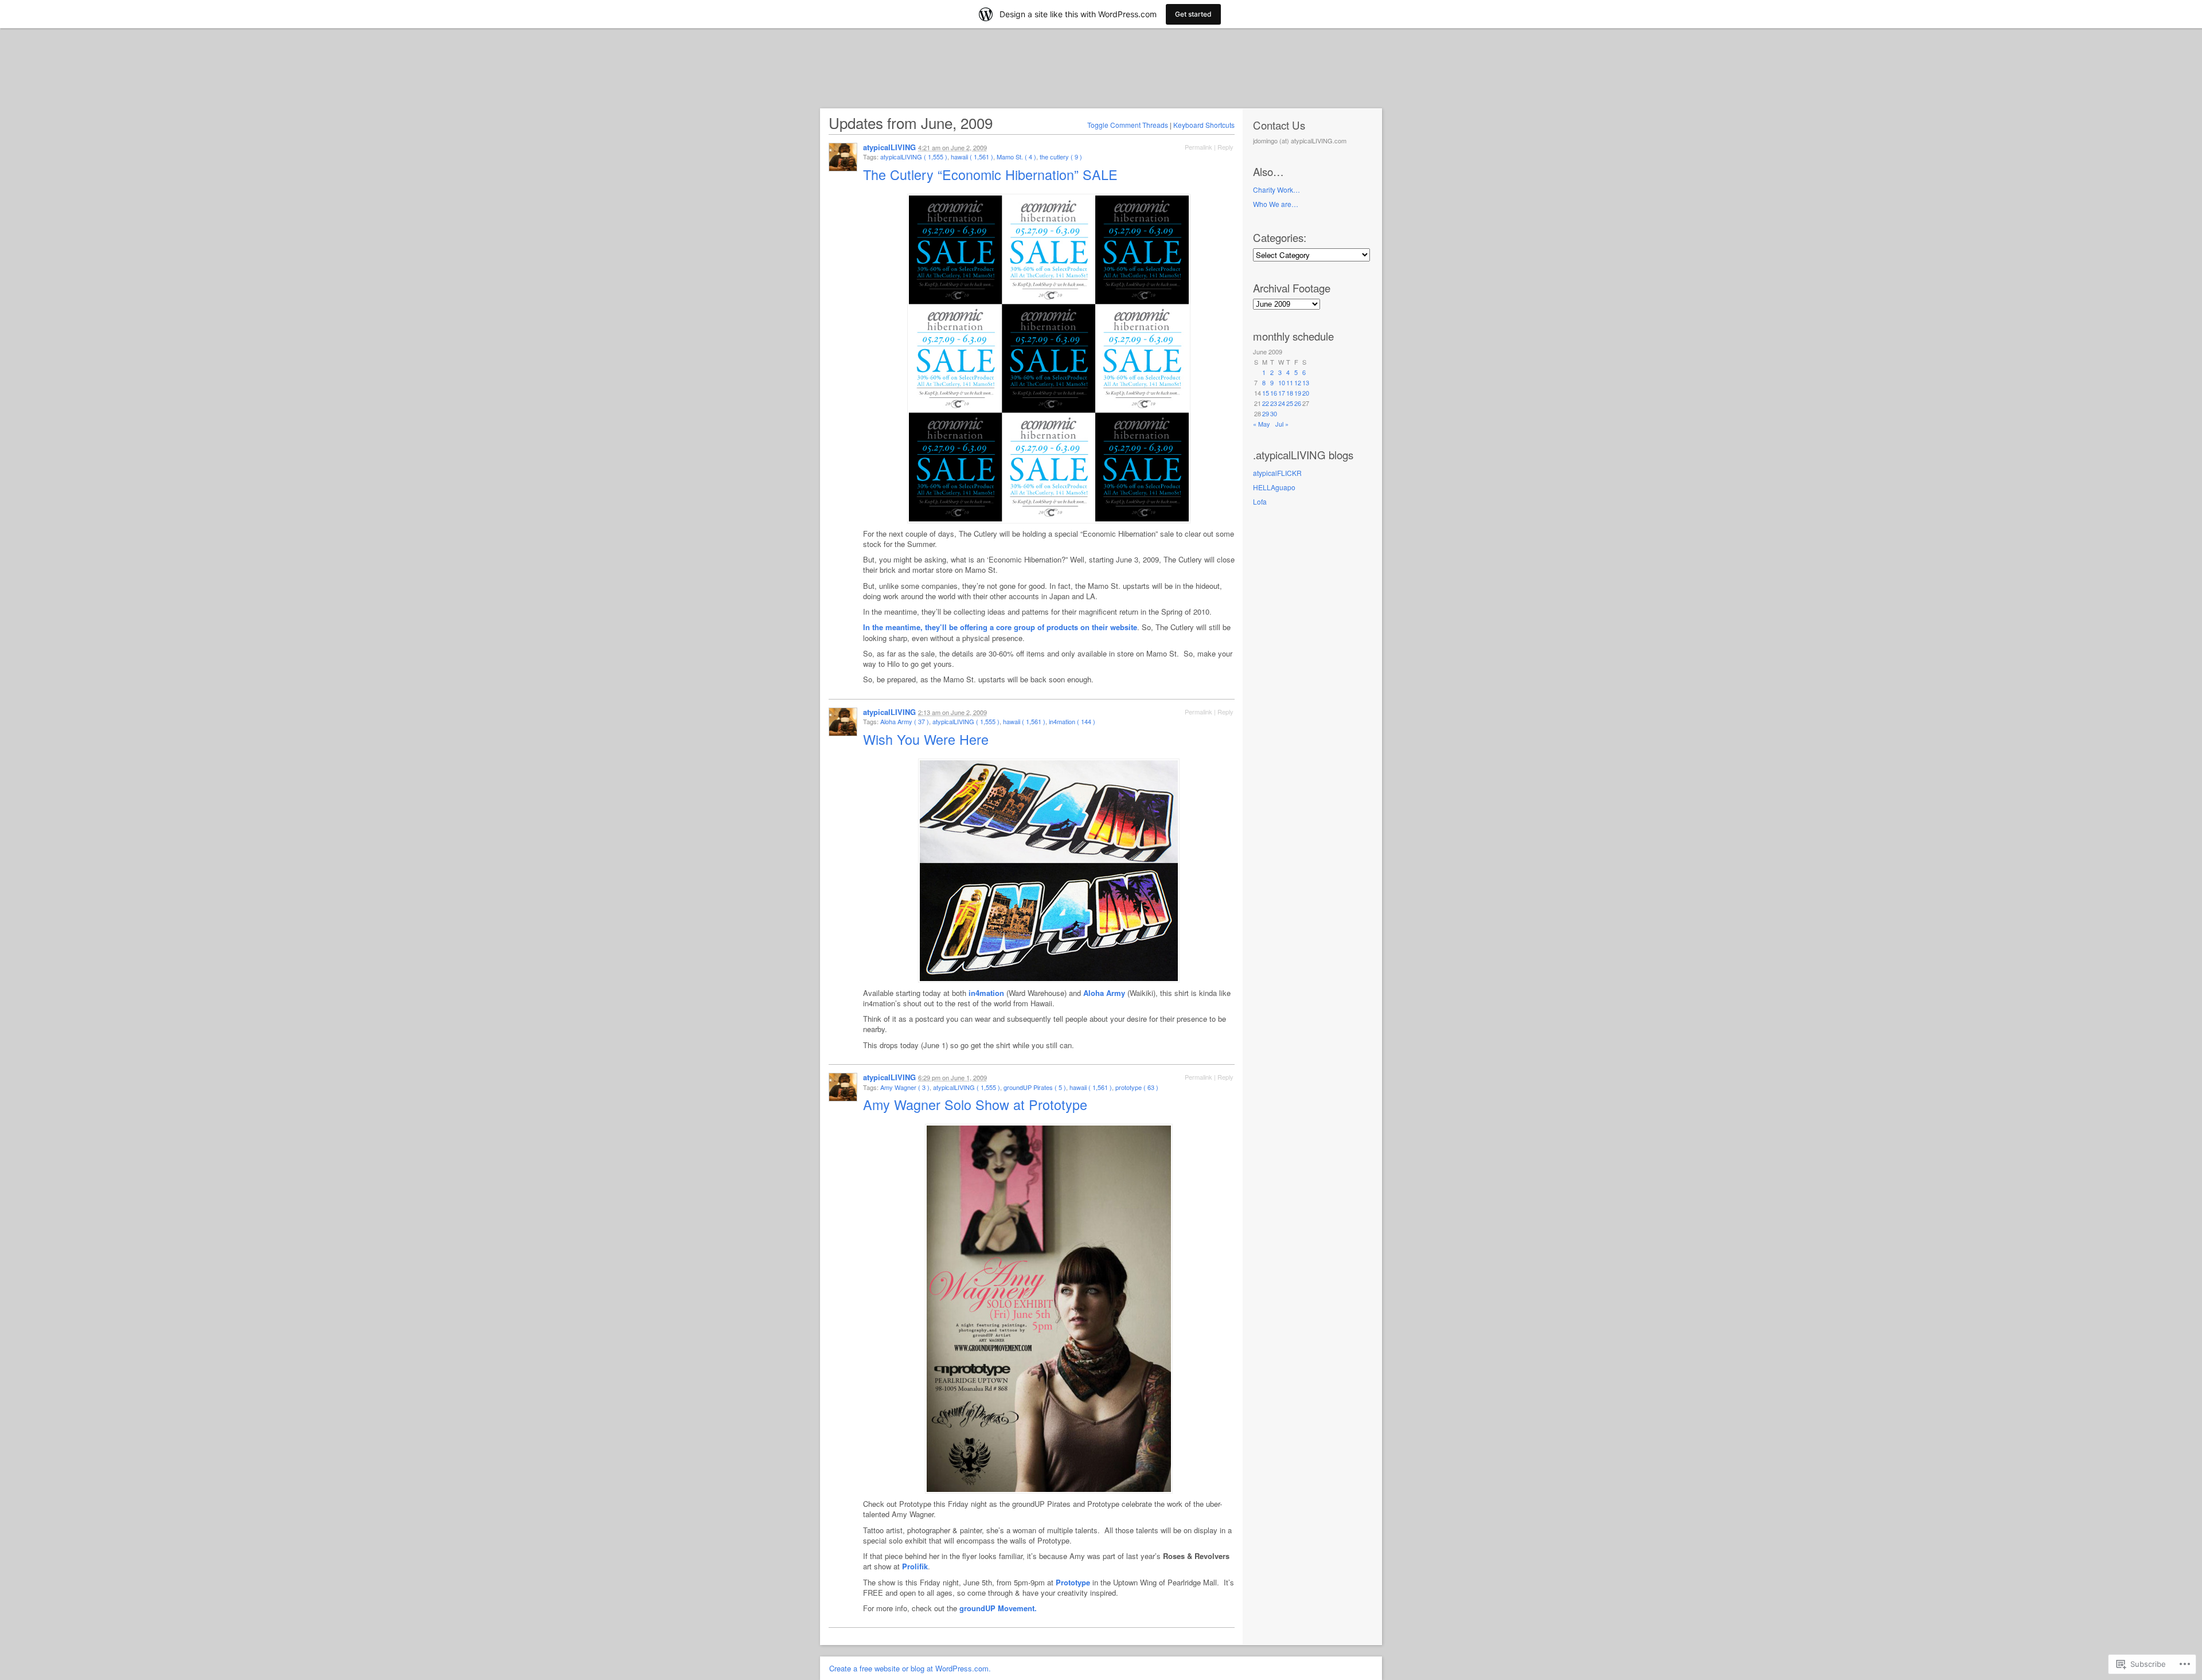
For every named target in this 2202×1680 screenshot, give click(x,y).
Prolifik (915, 1566)
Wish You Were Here (928, 739)
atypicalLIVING (889, 147)
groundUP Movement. (998, 1608)
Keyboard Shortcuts (1204, 125)
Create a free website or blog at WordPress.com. (910, 1668)
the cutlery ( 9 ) (1061, 157)
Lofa (1260, 501)
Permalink (1198, 147)
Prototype (1073, 1582)
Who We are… (1276, 204)
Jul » (1282, 424)
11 (1290, 382)
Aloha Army (1104, 993)
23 (1274, 403)
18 (1290, 393)
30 (1274, 413)
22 (1266, 403)
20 (1306, 393)
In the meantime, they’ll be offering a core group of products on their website (1000, 627)
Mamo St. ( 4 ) (1016, 157)
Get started (1193, 14)
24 (1282, 403)
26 (1298, 403)
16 (1274, 393)
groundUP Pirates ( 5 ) (1035, 1087)
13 (1306, 382)
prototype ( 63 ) (1137, 1087)
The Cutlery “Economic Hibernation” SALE (992, 174)
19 (1298, 393)
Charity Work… (1276, 190)
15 (1266, 393)
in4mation (986, 993)
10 (1282, 382)
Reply (1225, 147)
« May (1262, 424)
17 (1282, 393)
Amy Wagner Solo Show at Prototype (977, 1104)
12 (1298, 382)
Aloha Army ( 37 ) (905, 721)
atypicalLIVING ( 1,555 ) (914, 157)
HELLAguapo (1274, 487)
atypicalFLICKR (1277, 473)
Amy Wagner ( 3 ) (905, 1087)
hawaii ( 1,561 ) (972, 157)
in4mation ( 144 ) (1072, 721)
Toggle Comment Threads (1128, 125)
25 (1290, 403)
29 (1266, 413)
